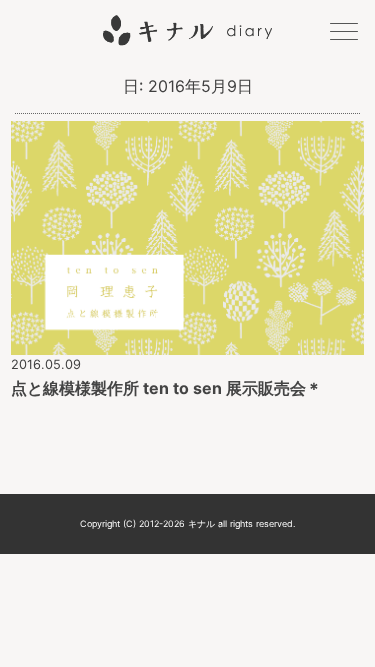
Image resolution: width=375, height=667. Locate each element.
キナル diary (187, 30)
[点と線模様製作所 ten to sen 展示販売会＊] (187, 341)
